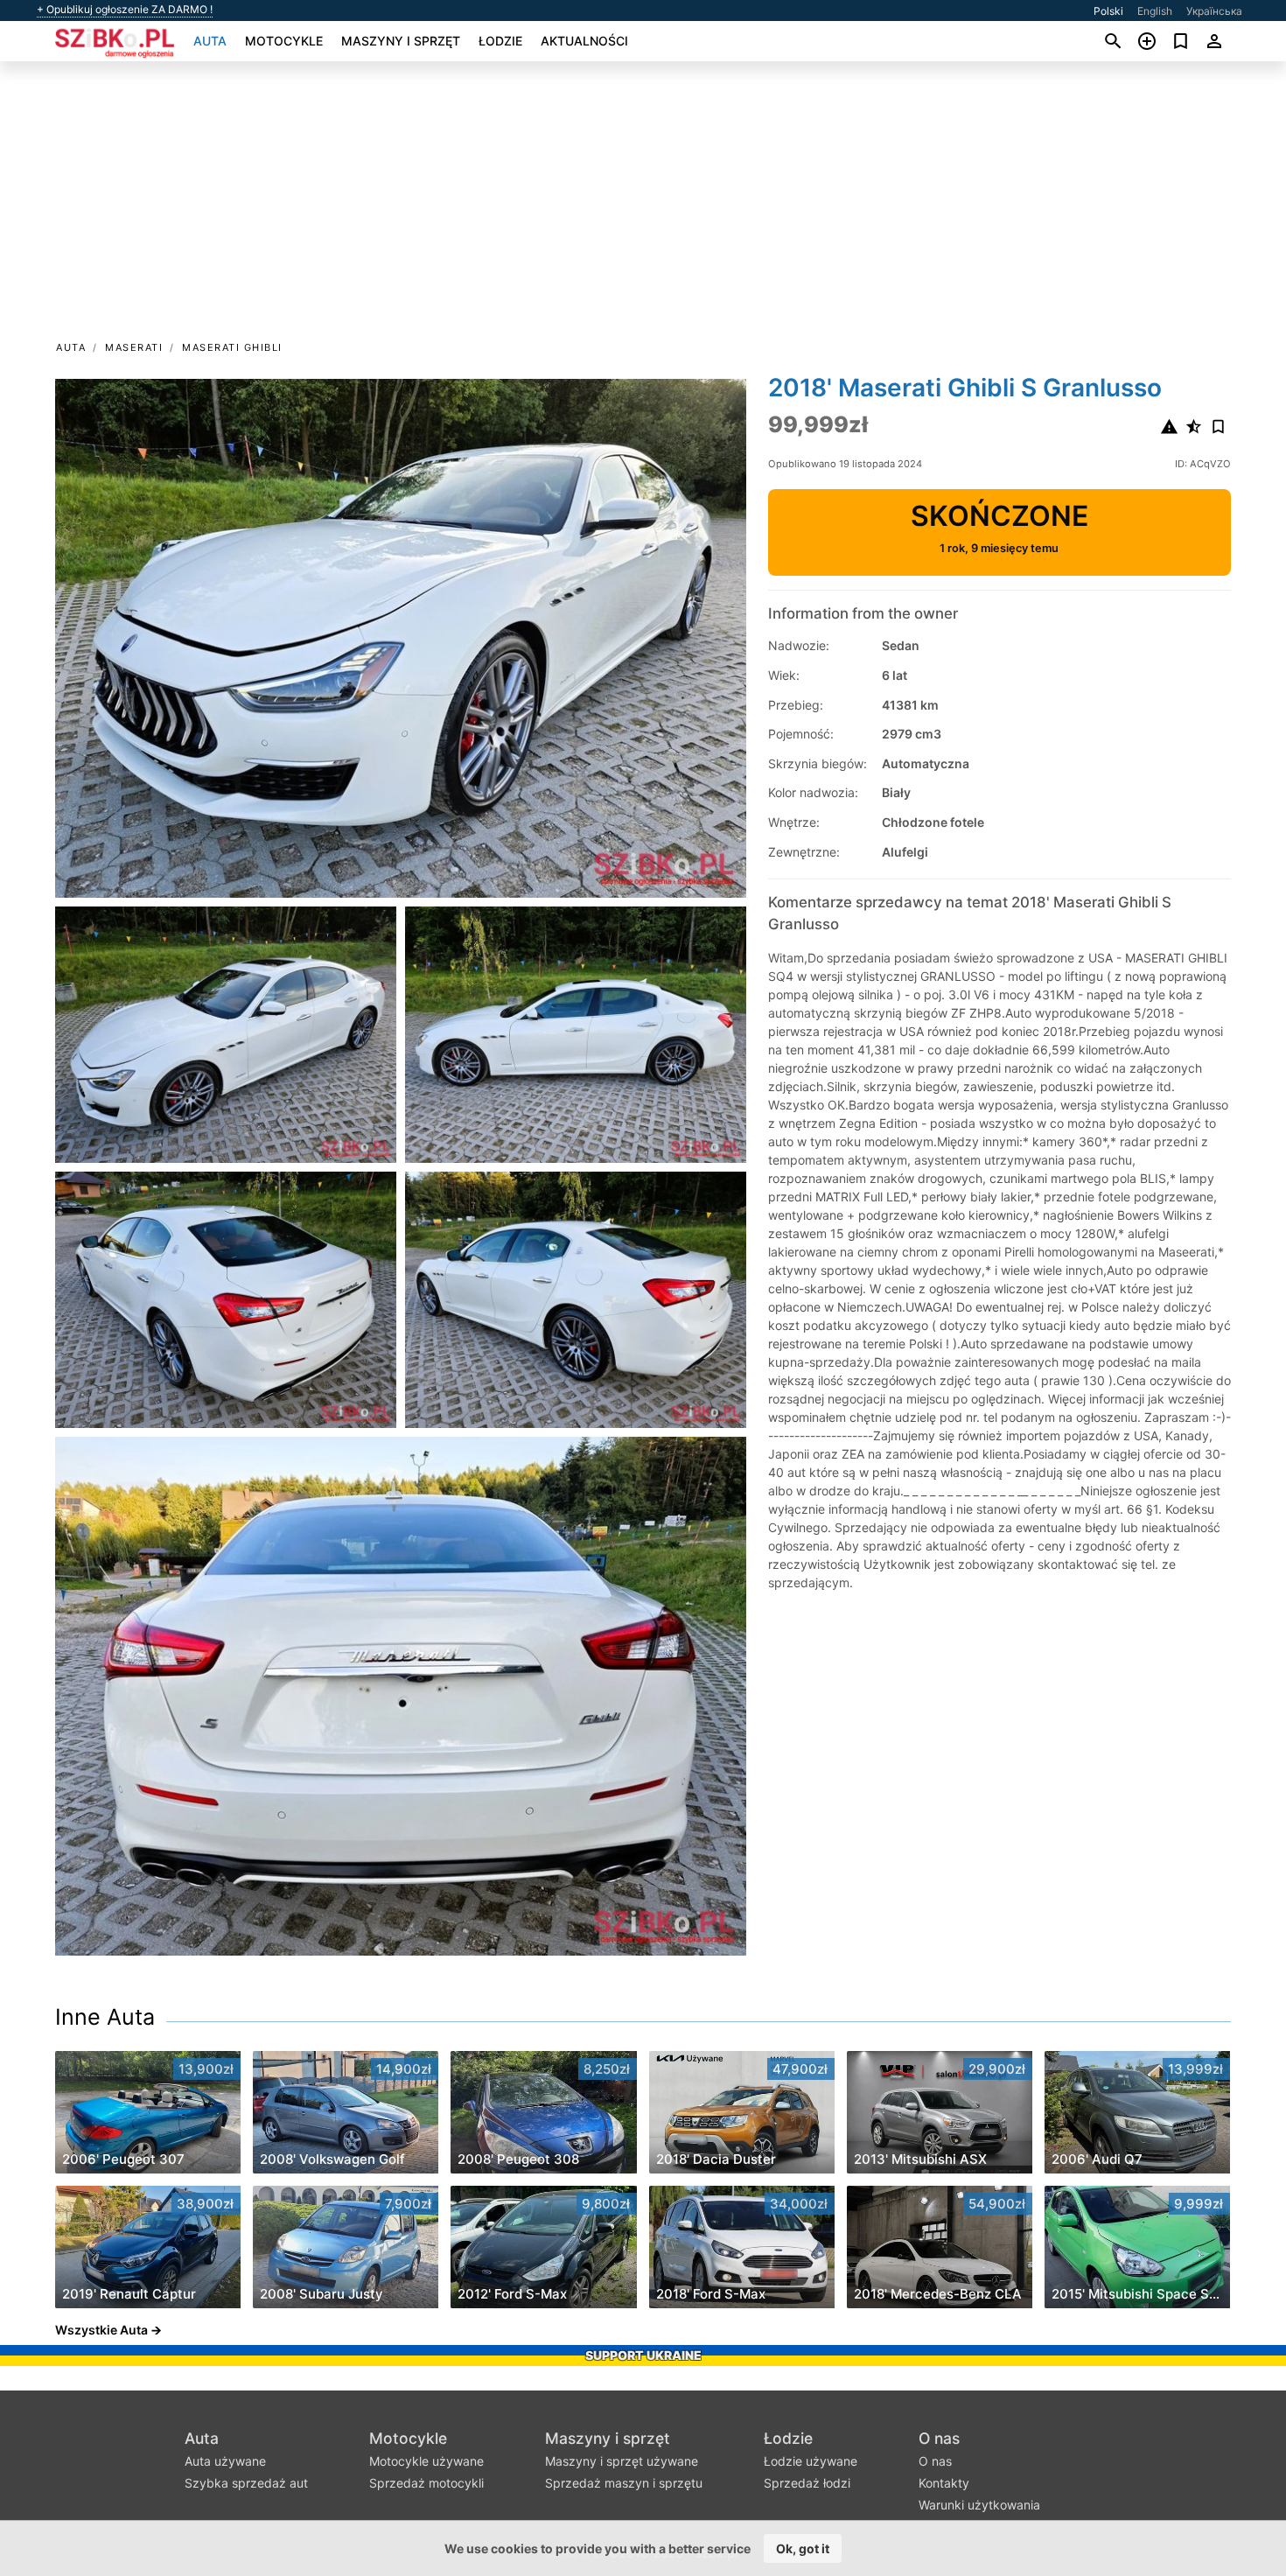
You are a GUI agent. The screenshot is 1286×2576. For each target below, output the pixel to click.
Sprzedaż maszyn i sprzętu (624, 2483)
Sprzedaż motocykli (426, 2483)
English (1155, 11)
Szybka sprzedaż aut (246, 2483)
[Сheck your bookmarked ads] (1181, 41)
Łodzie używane (811, 2461)
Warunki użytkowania (979, 2505)
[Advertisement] (643, 206)
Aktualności (584, 41)
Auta (210, 41)
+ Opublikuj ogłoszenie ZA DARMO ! (125, 10)
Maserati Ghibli (232, 347)
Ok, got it (803, 2548)
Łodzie (500, 41)
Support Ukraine (643, 2355)
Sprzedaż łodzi (807, 2483)
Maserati (134, 347)
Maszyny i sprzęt (401, 41)
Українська (1214, 11)
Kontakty (944, 2483)
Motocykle (284, 41)
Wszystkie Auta (101, 2330)
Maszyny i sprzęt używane (622, 2461)
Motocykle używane (426, 2461)
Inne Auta (105, 2017)
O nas (939, 2438)
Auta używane (225, 2461)
